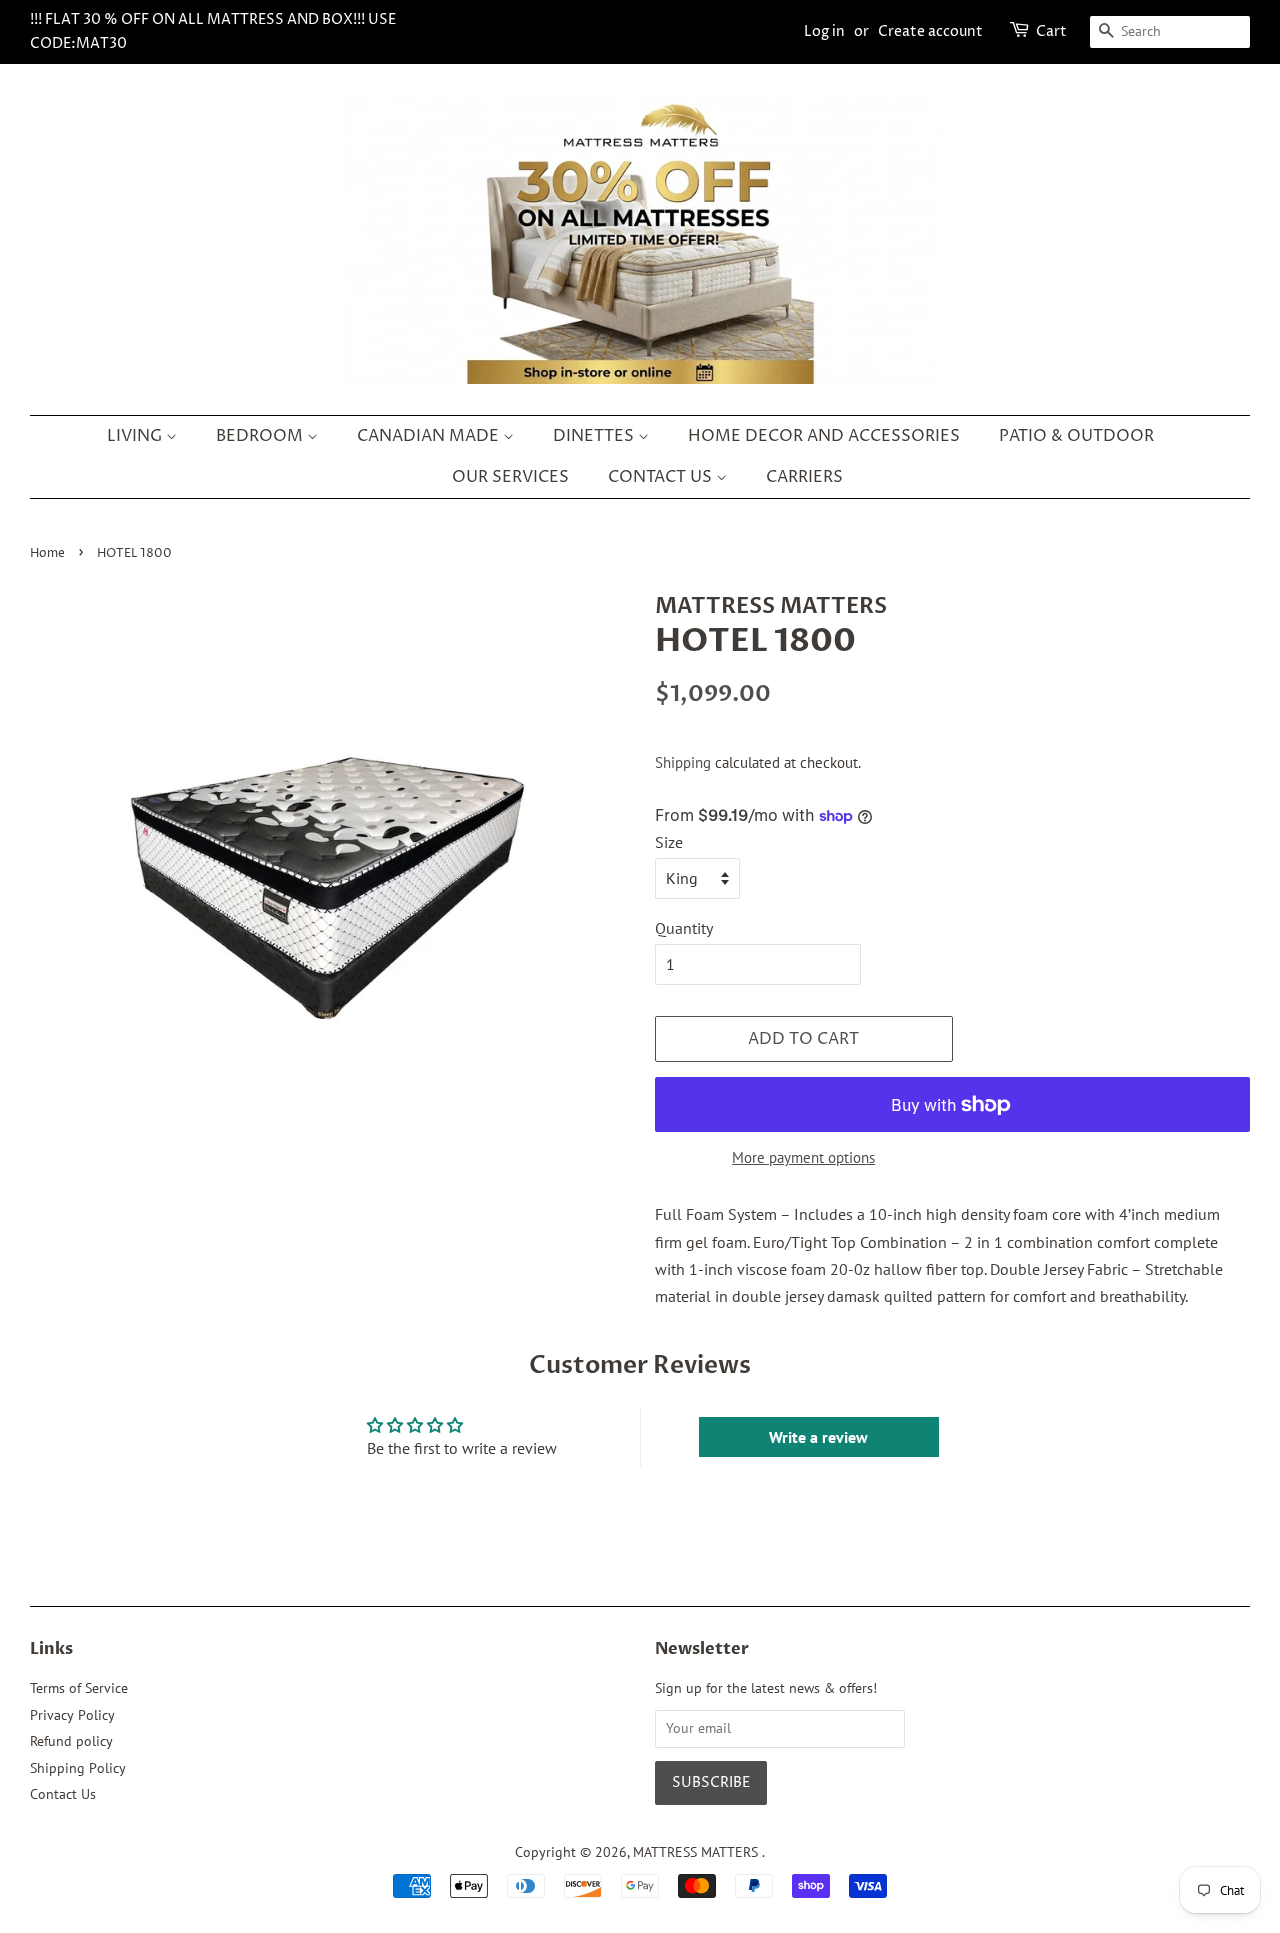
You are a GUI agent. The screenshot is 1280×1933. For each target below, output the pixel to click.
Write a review (818, 1437)
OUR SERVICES (510, 477)
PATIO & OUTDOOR (1076, 436)
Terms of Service (79, 1688)
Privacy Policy (72, 1715)
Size (669, 842)
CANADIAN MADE (430, 436)
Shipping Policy (78, 1768)
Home (47, 553)
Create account (930, 31)
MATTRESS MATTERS (697, 1852)
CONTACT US (662, 477)
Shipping (683, 762)
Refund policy (71, 1741)
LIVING (136, 436)
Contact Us (63, 1794)
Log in (824, 31)
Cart (1051, 31)
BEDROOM (261, 436)
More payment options (803, 1157)
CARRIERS (804, 477)
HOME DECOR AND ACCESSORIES (824, 436)
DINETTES (595, 436)
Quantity (684, 928)
